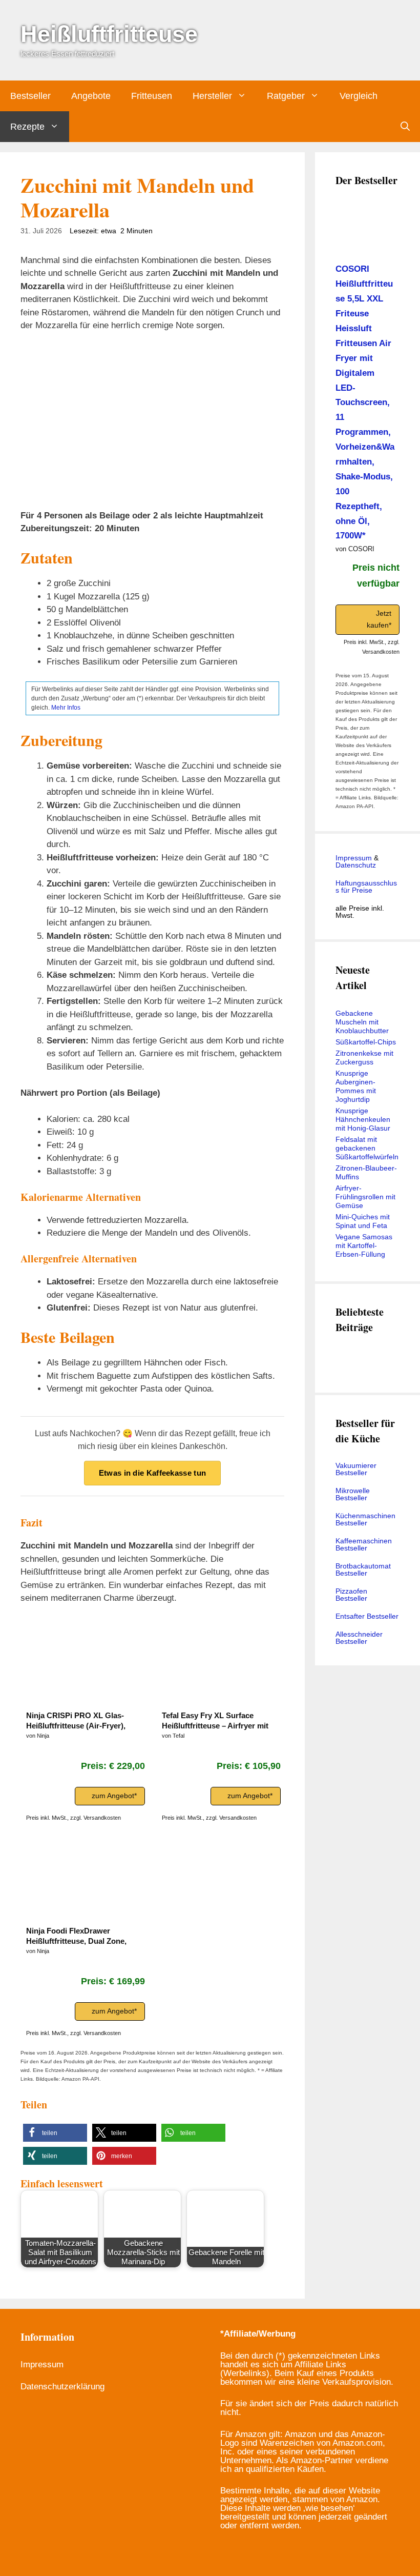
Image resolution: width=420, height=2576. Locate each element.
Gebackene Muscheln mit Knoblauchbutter (362, 1022)
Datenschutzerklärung (62, 2387)
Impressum (354, 858)
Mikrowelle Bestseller (353, 1494)
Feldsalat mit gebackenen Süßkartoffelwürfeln (367, 1148)
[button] (55, 2133)
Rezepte (27, 127)
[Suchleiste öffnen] (405, 127)
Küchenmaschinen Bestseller (365, 1519)
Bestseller (30, 96)
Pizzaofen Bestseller (351, 1595)
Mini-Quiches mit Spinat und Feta (363, 1221)
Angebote (91, 96)
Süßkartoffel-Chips (366, 1042)
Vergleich (359, 96)
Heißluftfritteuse (109, 34)
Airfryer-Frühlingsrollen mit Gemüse (365, 1197)
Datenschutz (356, 865)
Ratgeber (286, 96)
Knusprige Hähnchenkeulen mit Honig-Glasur (363, 1119)
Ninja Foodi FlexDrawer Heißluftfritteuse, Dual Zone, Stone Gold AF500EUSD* (76, 1936)
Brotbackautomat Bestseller (363, 1569)
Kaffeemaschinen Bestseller (364, 1544)
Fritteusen (152, 96)
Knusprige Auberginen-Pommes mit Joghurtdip (356, 1086)
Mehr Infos (66, 708)
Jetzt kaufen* (379, 619)
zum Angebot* (114, 1796)
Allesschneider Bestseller (359, 1638)
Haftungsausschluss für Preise (366, 887)
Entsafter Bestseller (367, 1616)
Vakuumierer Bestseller (356, 1469)
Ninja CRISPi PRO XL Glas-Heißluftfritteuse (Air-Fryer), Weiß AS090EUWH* (76, 1721)
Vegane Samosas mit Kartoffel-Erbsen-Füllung (364, 1245)
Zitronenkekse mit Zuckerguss (364, 1058)
